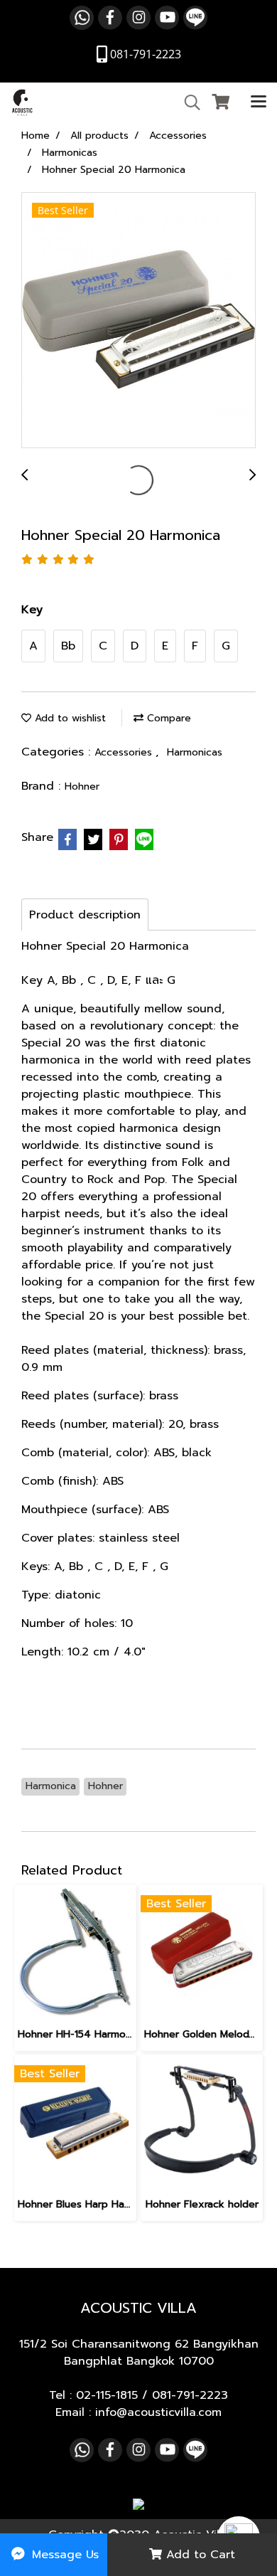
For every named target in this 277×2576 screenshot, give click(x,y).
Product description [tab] (85, 915)
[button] (188, 102)
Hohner (82, 786)
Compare (167, 718)
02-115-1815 (107, 2395)
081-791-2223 (190, 2395)
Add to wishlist (69, 718)
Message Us (63, 2555)
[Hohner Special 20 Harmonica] (138, 321)
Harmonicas (195, 752)
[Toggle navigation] (259, 102)
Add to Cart (199, 2555)
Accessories (125, 752)
